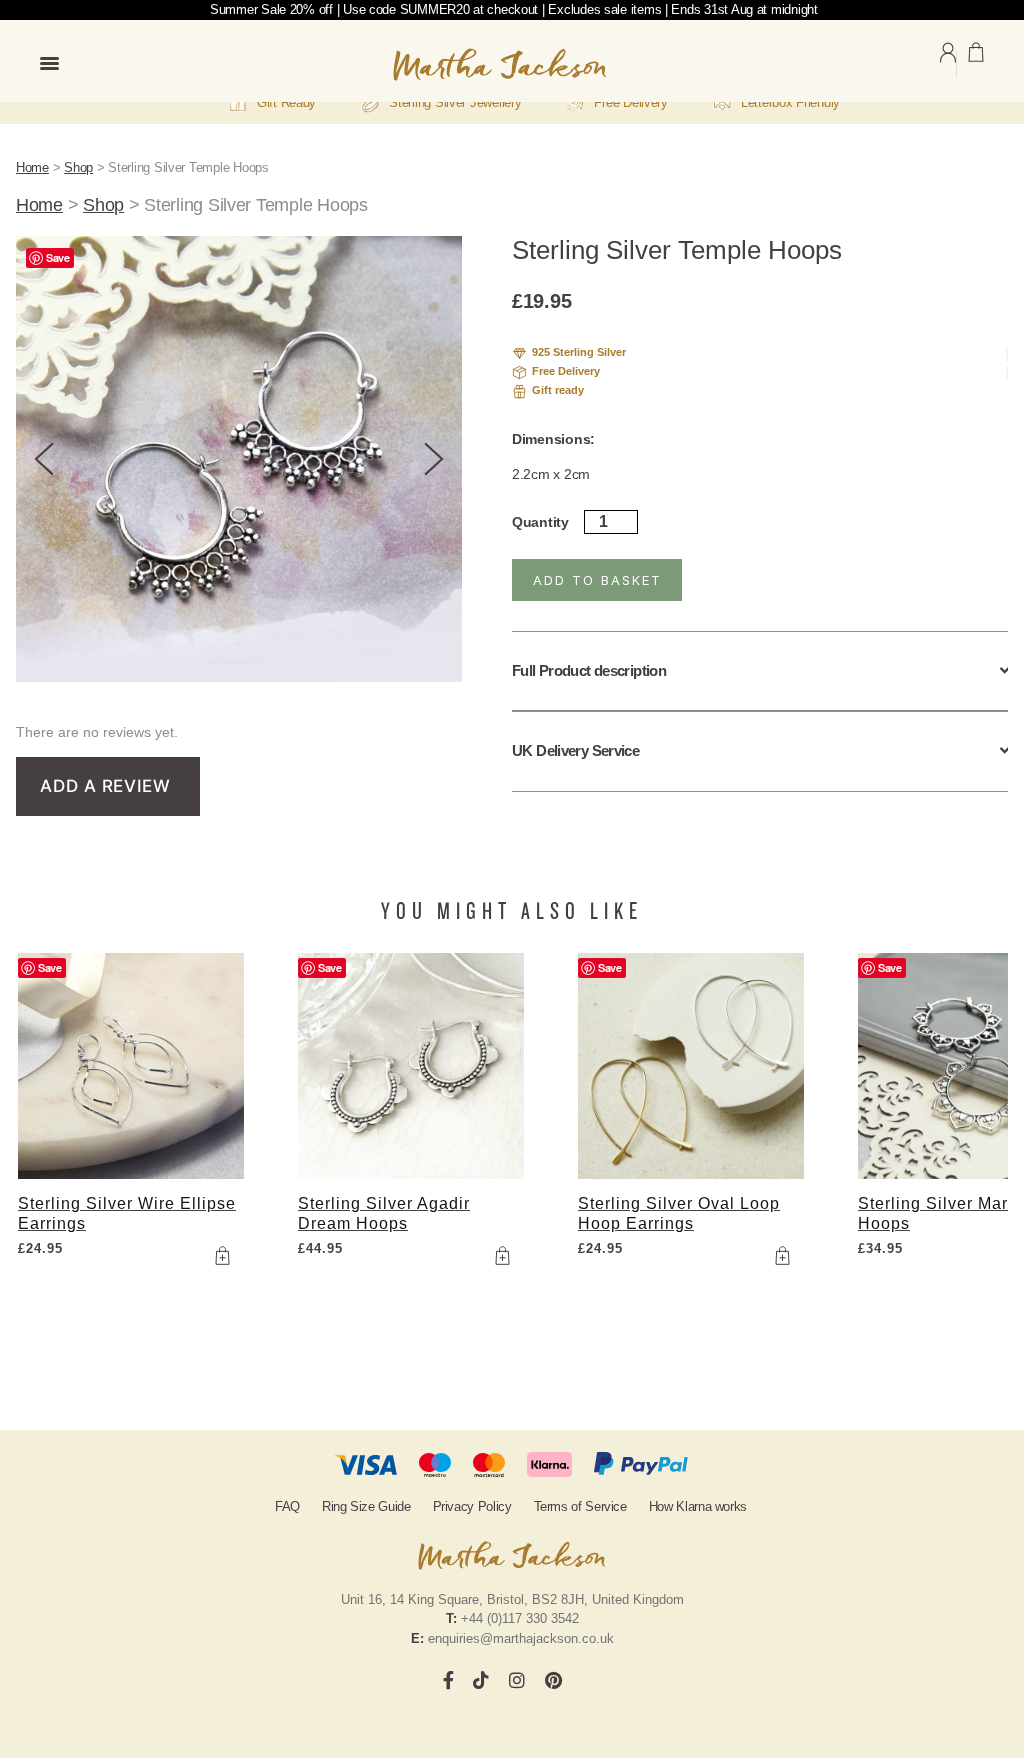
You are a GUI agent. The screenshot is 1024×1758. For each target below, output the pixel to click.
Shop (78, 167)
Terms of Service (580, 1506)
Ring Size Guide (366, 1506)
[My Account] (948, 64)
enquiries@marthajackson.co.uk (521, 1638)
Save (58, 257)
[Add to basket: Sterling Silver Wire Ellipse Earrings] (222, 1256)
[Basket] (976, 64)
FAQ (287, 1506)
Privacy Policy (472, 1506)
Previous (44, 459)
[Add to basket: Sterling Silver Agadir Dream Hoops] (502, 1256)
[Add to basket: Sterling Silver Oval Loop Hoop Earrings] (782, 1256)
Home (32, 167)
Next (434, 459)
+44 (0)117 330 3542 (520, 1618)
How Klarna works (698, 1506)
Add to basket (597, 580)
